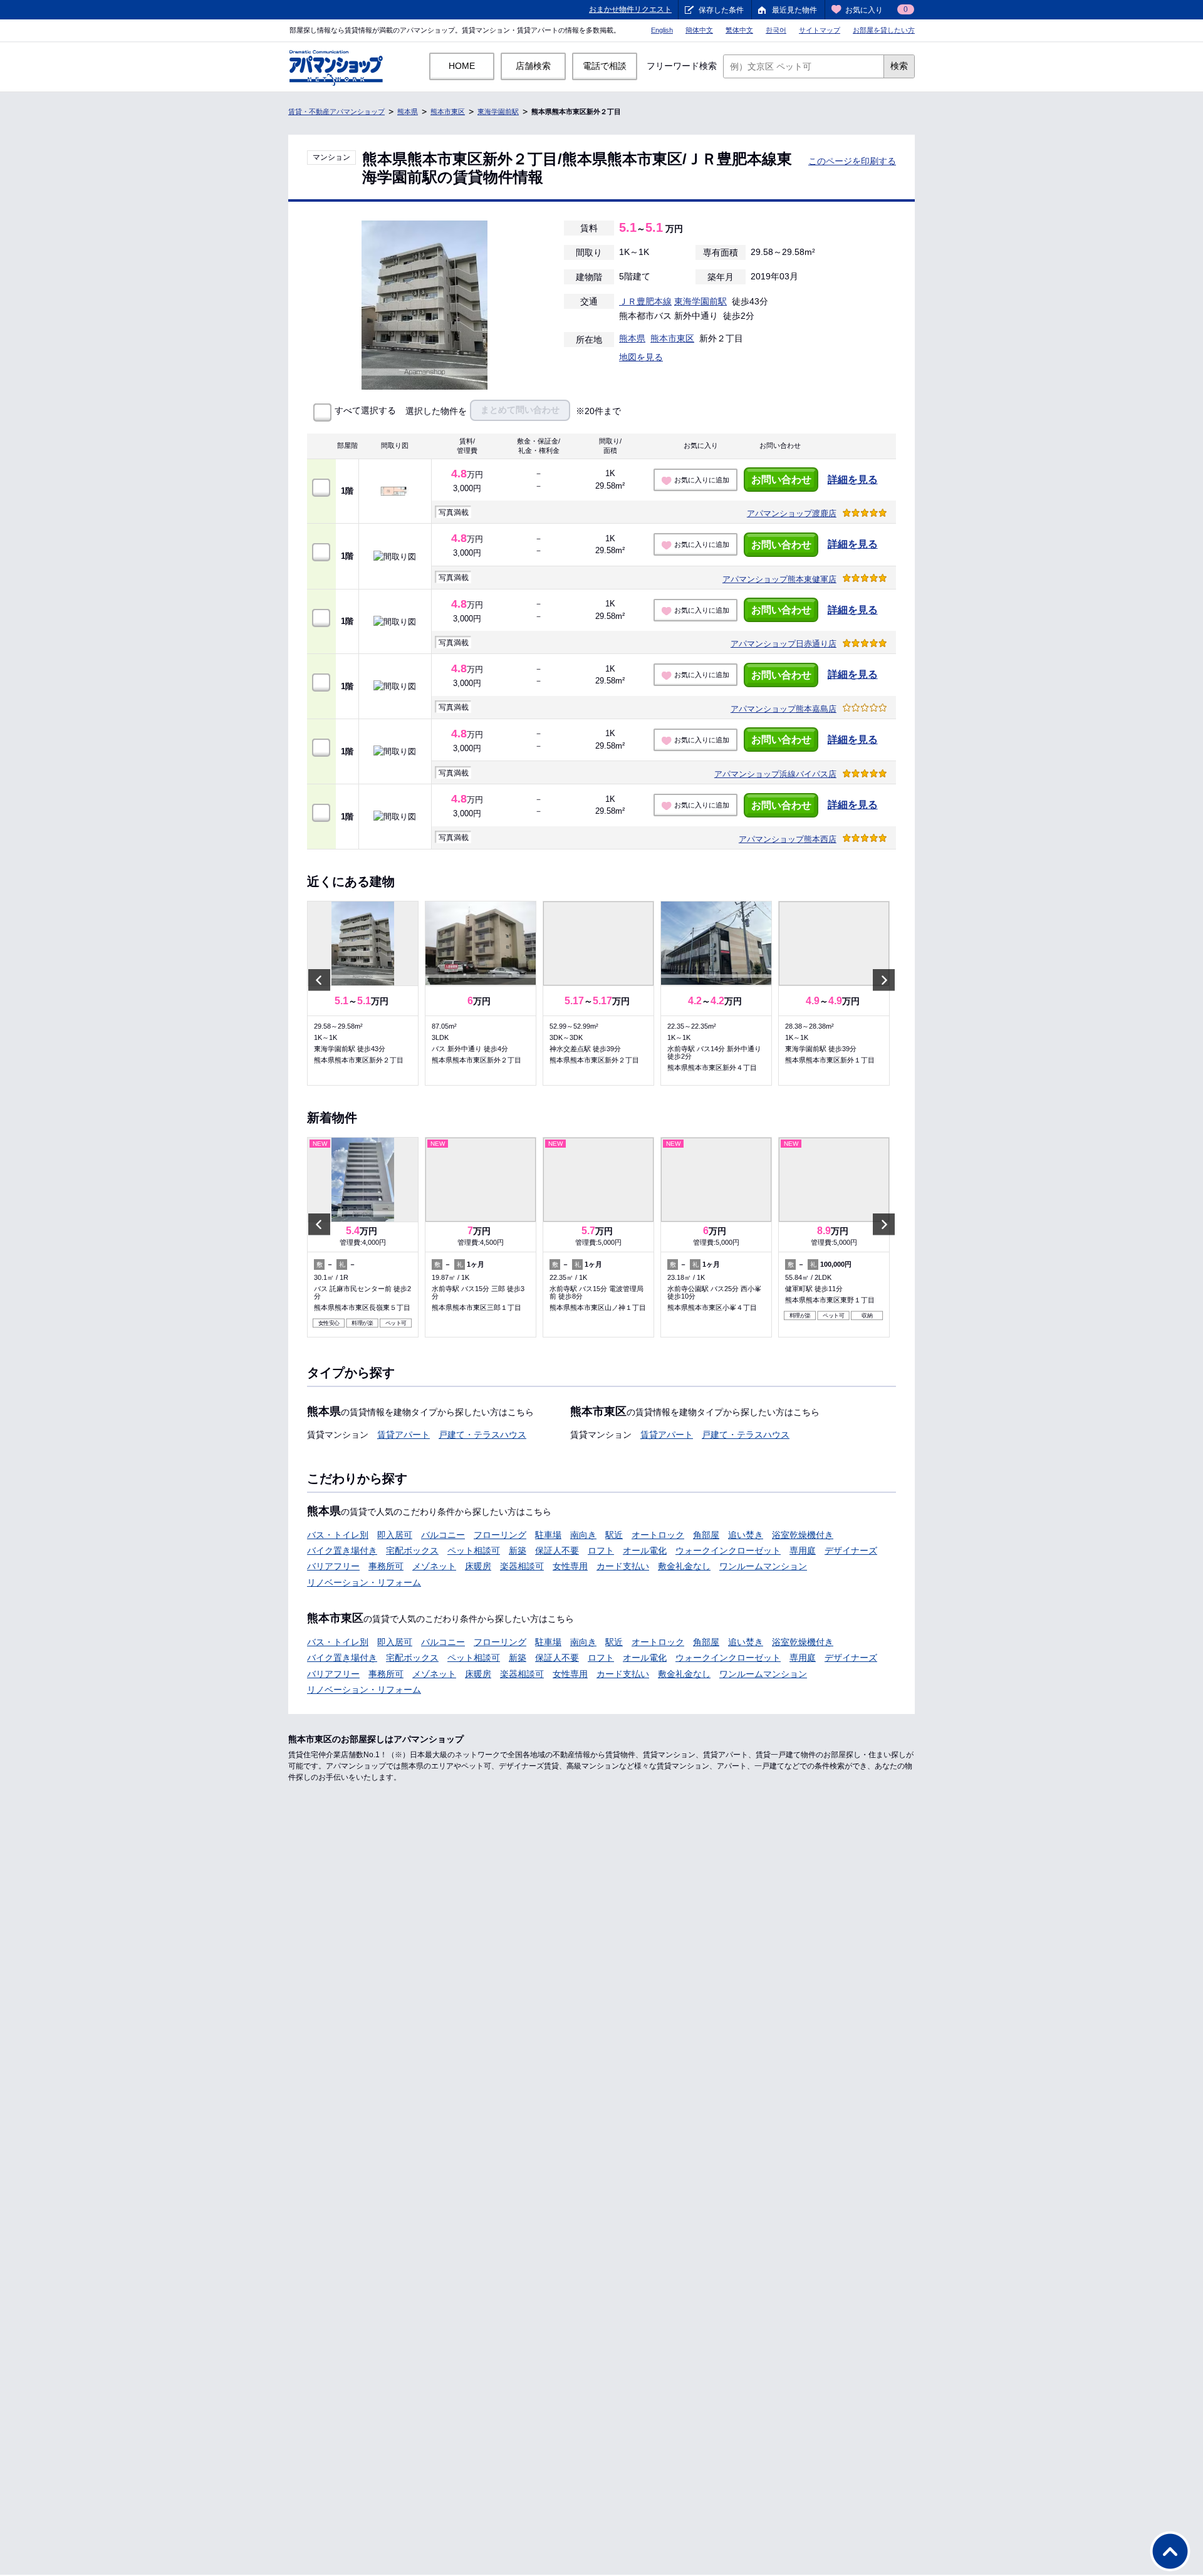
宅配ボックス (412, 1550)
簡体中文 (699, 30)
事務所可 (386, 1566)
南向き (583, 1535)
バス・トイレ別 (338, 1535)
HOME (462, 66)
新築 (518, 1550)
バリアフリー (333, 1566)
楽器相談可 (522, 1566)
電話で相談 (605, 66)
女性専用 (570, 1566)
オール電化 (645, 1550)
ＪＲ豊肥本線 (645, 301)
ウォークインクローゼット (728, 1550)
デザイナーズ (851, 1550)
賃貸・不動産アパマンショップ (336, 112)
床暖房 (478, 1566)
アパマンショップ (792, 513)
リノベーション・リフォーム (364, 1582)
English (662, 30)
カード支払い (623, 1566)
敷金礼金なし (684, 1566)
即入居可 (395, 1535)
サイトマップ (820, 30)
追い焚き (746, 1535)
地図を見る (641, 357)
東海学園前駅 (498, 112)
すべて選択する (365, 411)
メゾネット (434, 1566)
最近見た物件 (794, 10)
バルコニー (443, 1535)
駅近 (614, 1535)
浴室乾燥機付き (803, 1535)
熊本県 (408, 112)
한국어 (776, 30)
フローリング (500, 1535)
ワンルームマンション (763, 1566)
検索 (899, 66)
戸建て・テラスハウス (482, 1435)
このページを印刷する (852, 161)
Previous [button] (319, 980)
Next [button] (884, 980)
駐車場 (548, 1535)
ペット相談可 (474, 1550)
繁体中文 (739, 30)
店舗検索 (533, 66)
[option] (363, 993)
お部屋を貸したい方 (884, 30)
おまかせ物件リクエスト (630, 9)
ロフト (601, 1550)
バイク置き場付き (342, 1550)
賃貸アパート (404, 1435)
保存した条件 (721, 10)
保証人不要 (557, 1550)
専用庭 (803, 1550)
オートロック (658, 1535)
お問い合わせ (781, 480)
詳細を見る (853, 480)
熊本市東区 (448, 112)
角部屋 (706, 1535)
